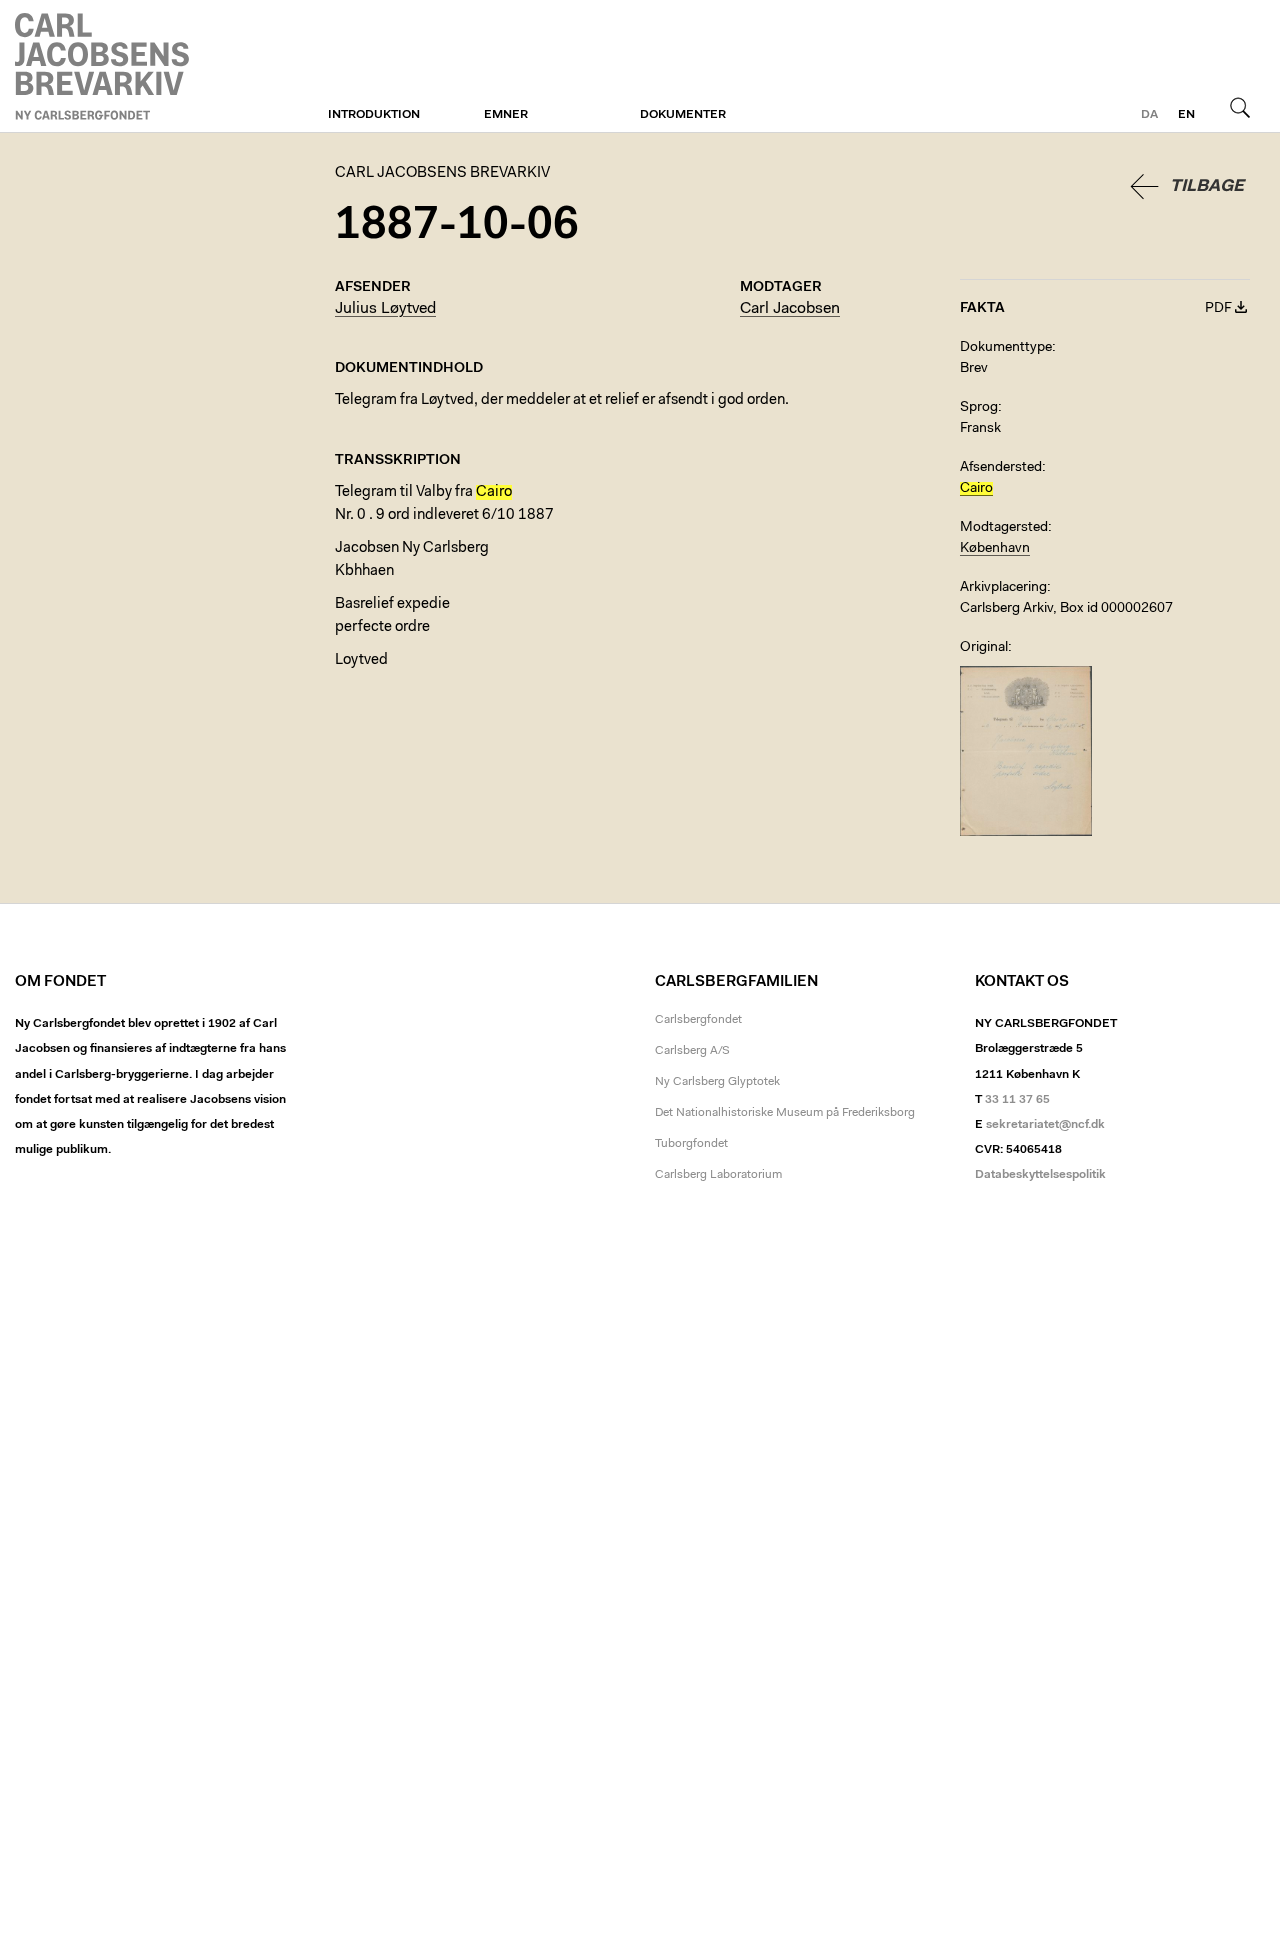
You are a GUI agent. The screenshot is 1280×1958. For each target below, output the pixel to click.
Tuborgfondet (691, 1144)
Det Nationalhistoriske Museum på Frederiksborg (785, 1113)
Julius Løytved (385, 309)
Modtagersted (1004, 528)
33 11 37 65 (1017, 1100)
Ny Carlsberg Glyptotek (717, 1082)
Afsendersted (1001, 468)
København (995, 549)
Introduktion (374, 115)
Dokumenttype (1006, 348)
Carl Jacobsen (790, 309)
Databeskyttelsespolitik (1040, 1175)
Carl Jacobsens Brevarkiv (105, 66)
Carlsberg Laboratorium (718, 1175)
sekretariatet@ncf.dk (1045, 1125)
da (1149, 115)
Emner (506, 115)
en (1186, 115)
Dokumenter (683, 115)
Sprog (979, 408)
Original (984, 648)
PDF (1218, 309)
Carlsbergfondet (698, 1020)
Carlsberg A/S (692, 1051)
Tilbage (1207, 186)
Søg (1240, 107)
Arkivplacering (1003, 588)
